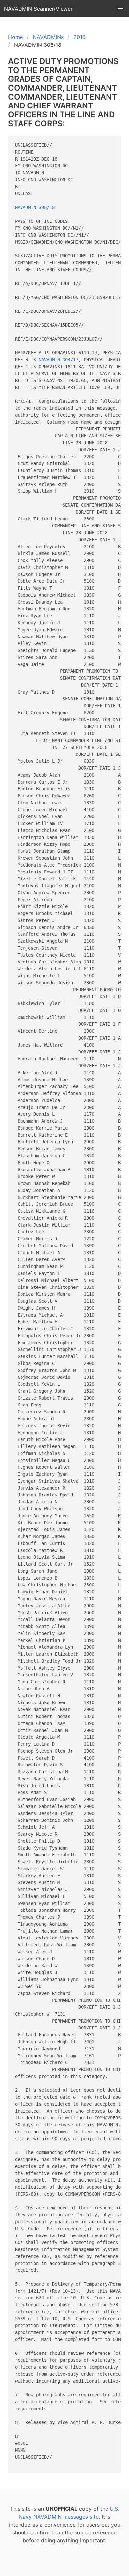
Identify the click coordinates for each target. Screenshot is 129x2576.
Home (15, 37)
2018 (80, 37)
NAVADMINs (48, 37)
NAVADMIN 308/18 (35, 207)
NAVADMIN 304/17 (59, 360)
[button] (120, 9)
